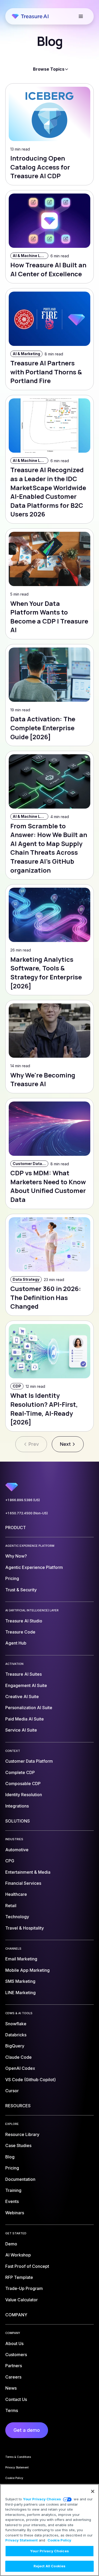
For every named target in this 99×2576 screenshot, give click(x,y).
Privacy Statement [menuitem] (17, 2467)
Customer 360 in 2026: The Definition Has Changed (46, 1297)
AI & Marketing (26, 354)
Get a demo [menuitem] (27, 2430)
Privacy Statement (22, 2540)
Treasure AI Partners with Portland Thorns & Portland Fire (46, 372)
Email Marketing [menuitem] (21, 1959)
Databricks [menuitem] (16, 2035)
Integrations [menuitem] (17, 1806)
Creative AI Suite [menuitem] (22, 1697)
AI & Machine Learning (30, 256)
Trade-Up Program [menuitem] (24, 2288)
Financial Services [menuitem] (23, 1883)
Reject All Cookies (49, 2566)
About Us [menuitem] (14, 2343)
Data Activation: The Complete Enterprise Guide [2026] (43, 728)
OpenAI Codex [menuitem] (20, 2068)
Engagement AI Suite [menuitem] (26, 1685)
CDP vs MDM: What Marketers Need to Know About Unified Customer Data (48, 1186)
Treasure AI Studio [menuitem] (24, 1621)
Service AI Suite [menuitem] (21, 1730)
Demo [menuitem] (11, 2244)
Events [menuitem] (12, 2201)
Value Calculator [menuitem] (22, 2300)
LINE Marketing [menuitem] (20, 1993)
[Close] (93, 2491)
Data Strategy (26, 1279)
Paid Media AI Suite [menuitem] (25, 1719)
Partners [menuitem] (14, 2366)
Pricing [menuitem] (12, 1578)
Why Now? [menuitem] (16, 1556)
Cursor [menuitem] (12, 2091)
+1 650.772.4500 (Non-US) (27, 1513)
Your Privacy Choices (42, 2499)
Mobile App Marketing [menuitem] (27, 1970)
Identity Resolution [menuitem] (24, 1795)
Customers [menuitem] (16, 2355)
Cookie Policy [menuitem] (14, 2478)
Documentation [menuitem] (20, 2179)
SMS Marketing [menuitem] (20, 1981)
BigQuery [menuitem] (15, 2046)
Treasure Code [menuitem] (20, 1632)
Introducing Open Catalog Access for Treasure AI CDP (40, 167)
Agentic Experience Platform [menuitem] (34, 1567)
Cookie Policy (59, 2540)
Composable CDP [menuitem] (23, 1784)
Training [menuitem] (13, 2190)
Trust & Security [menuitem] (21, 1590)
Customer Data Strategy (30, 1164)
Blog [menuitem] (10, 2157)
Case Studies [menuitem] (18, 2145)
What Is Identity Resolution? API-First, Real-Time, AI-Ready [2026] (44, 1409)
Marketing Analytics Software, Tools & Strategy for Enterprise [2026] (46, 973)
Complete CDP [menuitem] (20, 1772)
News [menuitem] (11, 2388)
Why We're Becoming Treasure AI (43, 1079)
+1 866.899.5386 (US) (23, 1500)
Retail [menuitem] (11, 1906)
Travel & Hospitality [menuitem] (25, 1928)
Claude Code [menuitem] (18, 2057)
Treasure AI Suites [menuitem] (23, 1674)
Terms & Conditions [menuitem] (18, 2457)
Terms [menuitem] (12, 2410)
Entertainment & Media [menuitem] (28, 1872)
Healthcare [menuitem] (16, 1894)
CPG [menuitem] (10, 1861)
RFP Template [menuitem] (19, 2277)
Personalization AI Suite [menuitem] (29, 1708)
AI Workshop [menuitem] (18, 2255)
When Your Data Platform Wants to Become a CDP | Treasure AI (49, 617)
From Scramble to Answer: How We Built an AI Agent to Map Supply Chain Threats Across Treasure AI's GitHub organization (49, 848)
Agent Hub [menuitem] (16, 1643)
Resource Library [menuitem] (22, 2134)
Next (65, 1444)
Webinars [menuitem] (15, 2213)
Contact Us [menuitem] (16, 2399)
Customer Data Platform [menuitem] (29, 1761)
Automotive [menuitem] (17, 1850)
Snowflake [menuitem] (16, 2024)
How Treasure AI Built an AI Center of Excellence (48, 269)
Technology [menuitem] (17, 1917)
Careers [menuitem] (13, 2377)
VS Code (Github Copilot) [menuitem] (30, 2080)
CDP (17, 1386)
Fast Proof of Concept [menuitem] (27, 2266)
